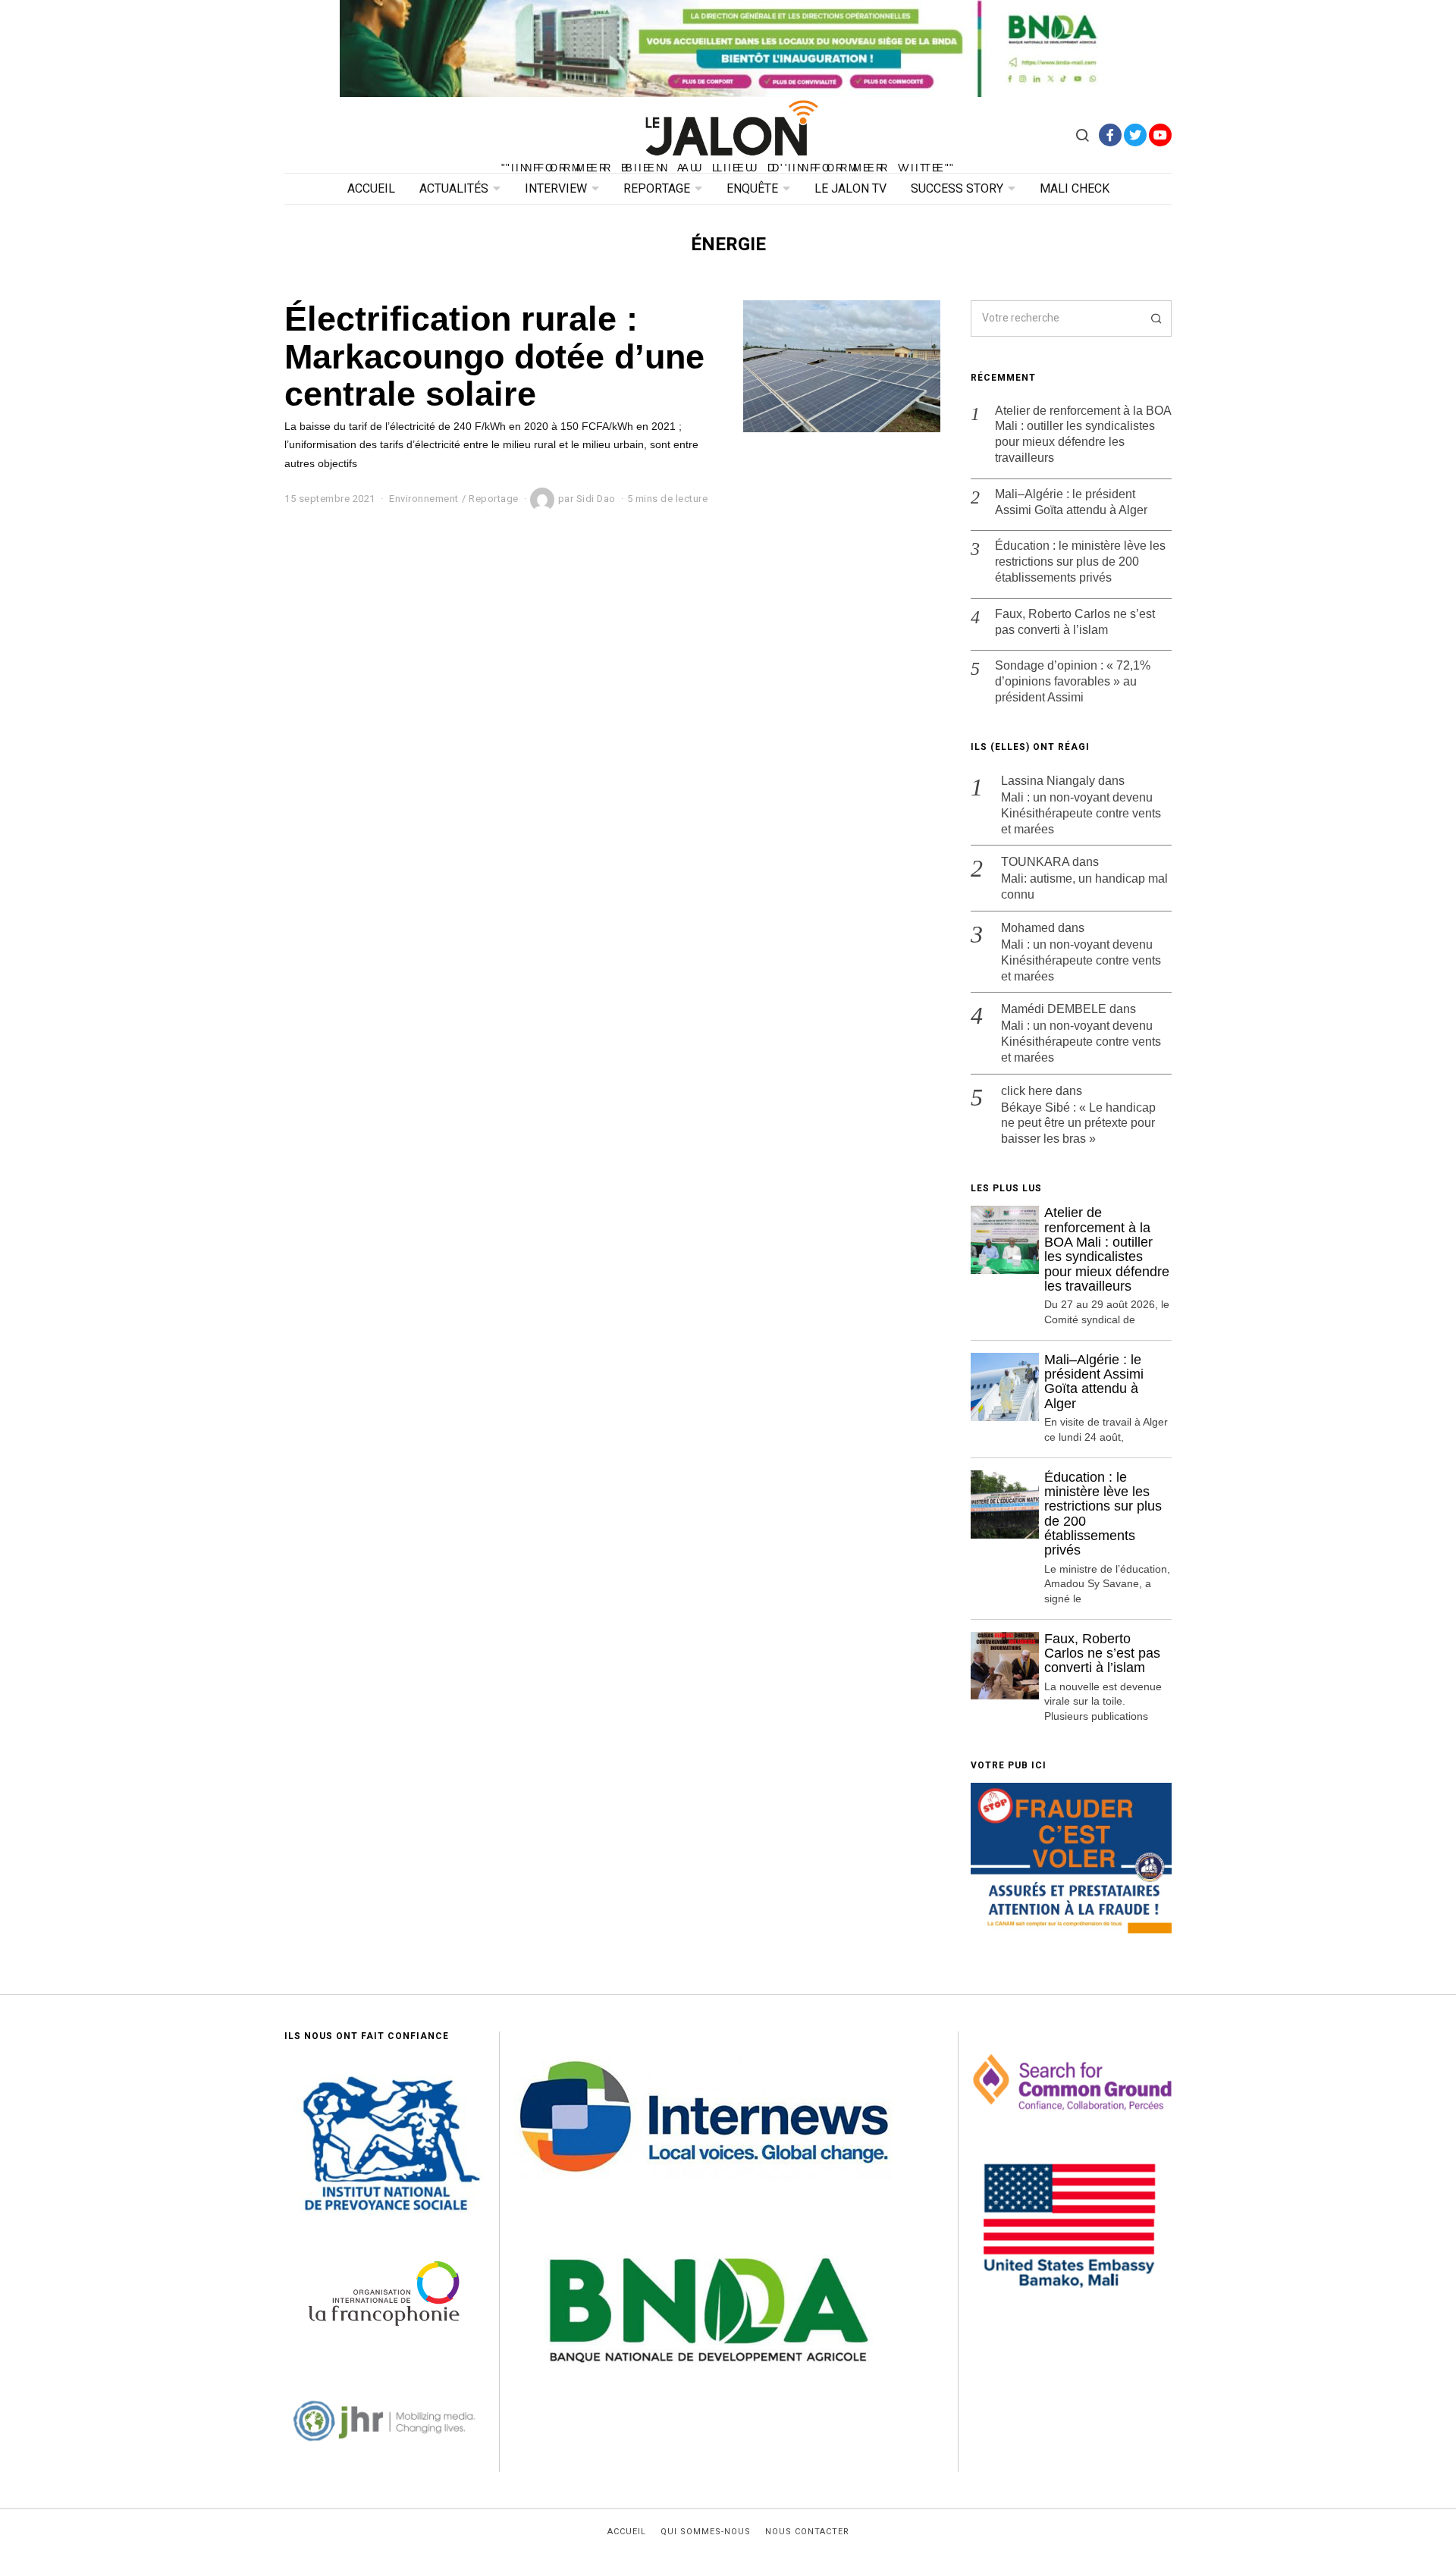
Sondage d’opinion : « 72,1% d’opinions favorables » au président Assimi (1073, 681)
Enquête (752, 189)
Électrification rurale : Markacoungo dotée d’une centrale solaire (494, 356)
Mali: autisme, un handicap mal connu (1084, 886)
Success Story (957, 189)
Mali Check (1075, 189)
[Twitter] (1135, 135)
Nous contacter (807, 2532)
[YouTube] (1160, 135)
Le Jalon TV (850, 189)
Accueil (371, 189)
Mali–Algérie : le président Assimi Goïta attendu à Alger (1071, 502)
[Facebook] (1110, 135)
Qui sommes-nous (706, 2532)
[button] (1153, 318)
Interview (556, 189)
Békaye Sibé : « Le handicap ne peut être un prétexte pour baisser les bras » (1078, 1123)
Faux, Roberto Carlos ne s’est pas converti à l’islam (1075, 622)
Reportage (657, 189)
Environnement (424, 499)
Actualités (454, 189)
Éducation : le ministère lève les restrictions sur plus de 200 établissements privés (1080, 562)
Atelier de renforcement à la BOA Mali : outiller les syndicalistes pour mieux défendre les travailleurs (1083, 434)
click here (1027, 1091)
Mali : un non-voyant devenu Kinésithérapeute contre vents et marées (1081, 813)
